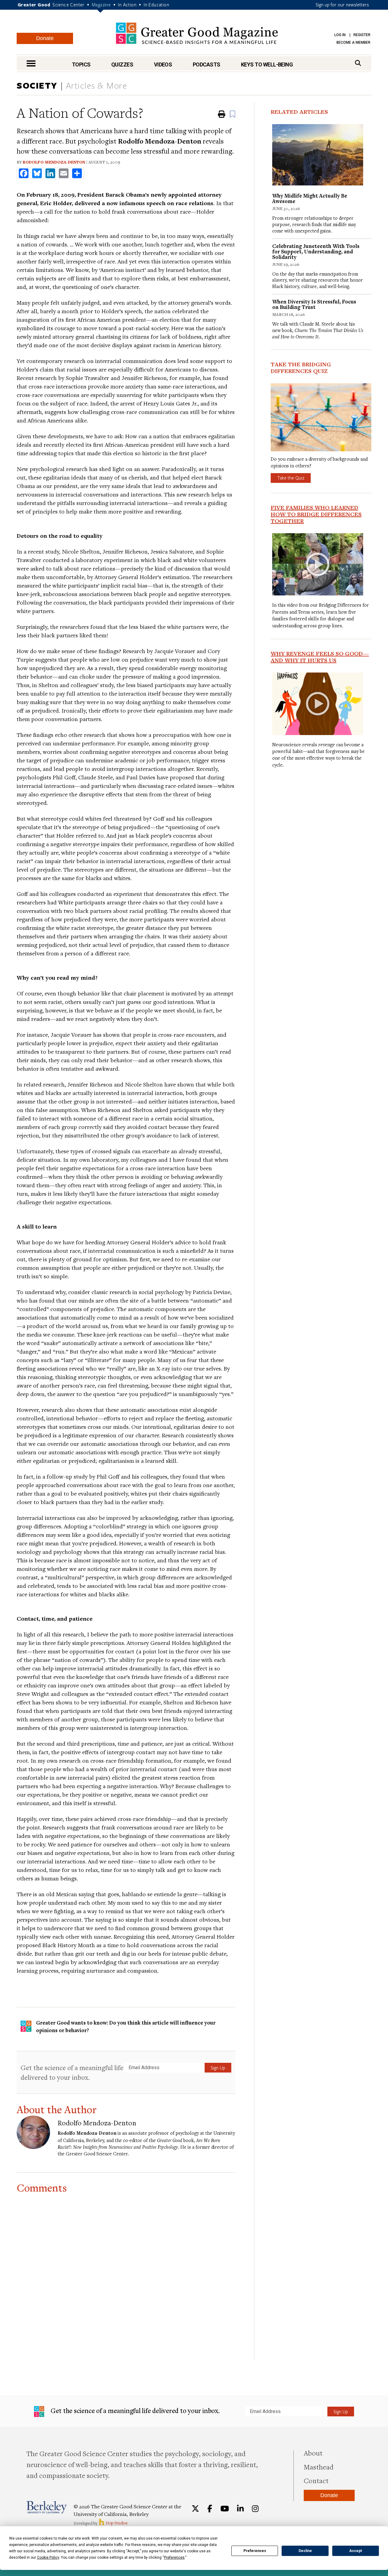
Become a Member (353, 42)
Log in (340, 35)
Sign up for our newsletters (342, 5)
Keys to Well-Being (267, 64)
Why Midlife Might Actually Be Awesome (310, 198)
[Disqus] (126, 2269)
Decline (305, 2551)
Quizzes (122, 64)
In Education (156, 5)
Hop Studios (116, 2523)
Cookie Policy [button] (48, 2557)
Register (362, 35)
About (313, 2453)
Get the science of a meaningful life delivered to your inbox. (72, 2072)
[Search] (358, 63)
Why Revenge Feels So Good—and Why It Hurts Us (320, 657)
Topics (81, 64)
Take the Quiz (291, 478)
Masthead (319, 2467)
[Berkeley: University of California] (47, 2507)
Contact (316, 2480)
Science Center (69, 5)
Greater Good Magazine (197, 33)
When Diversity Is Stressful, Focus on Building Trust (314, 304)
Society (37, 85)
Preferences (255, 2551)
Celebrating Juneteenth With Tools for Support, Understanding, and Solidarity (316, 251)
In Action (127, 5)
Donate (45, 38)
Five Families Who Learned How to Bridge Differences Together (316, 514)
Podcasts (207, 64)
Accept (356, 2551)
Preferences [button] (174, 2557)
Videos (163, 64)
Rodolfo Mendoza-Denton (54, 162)
